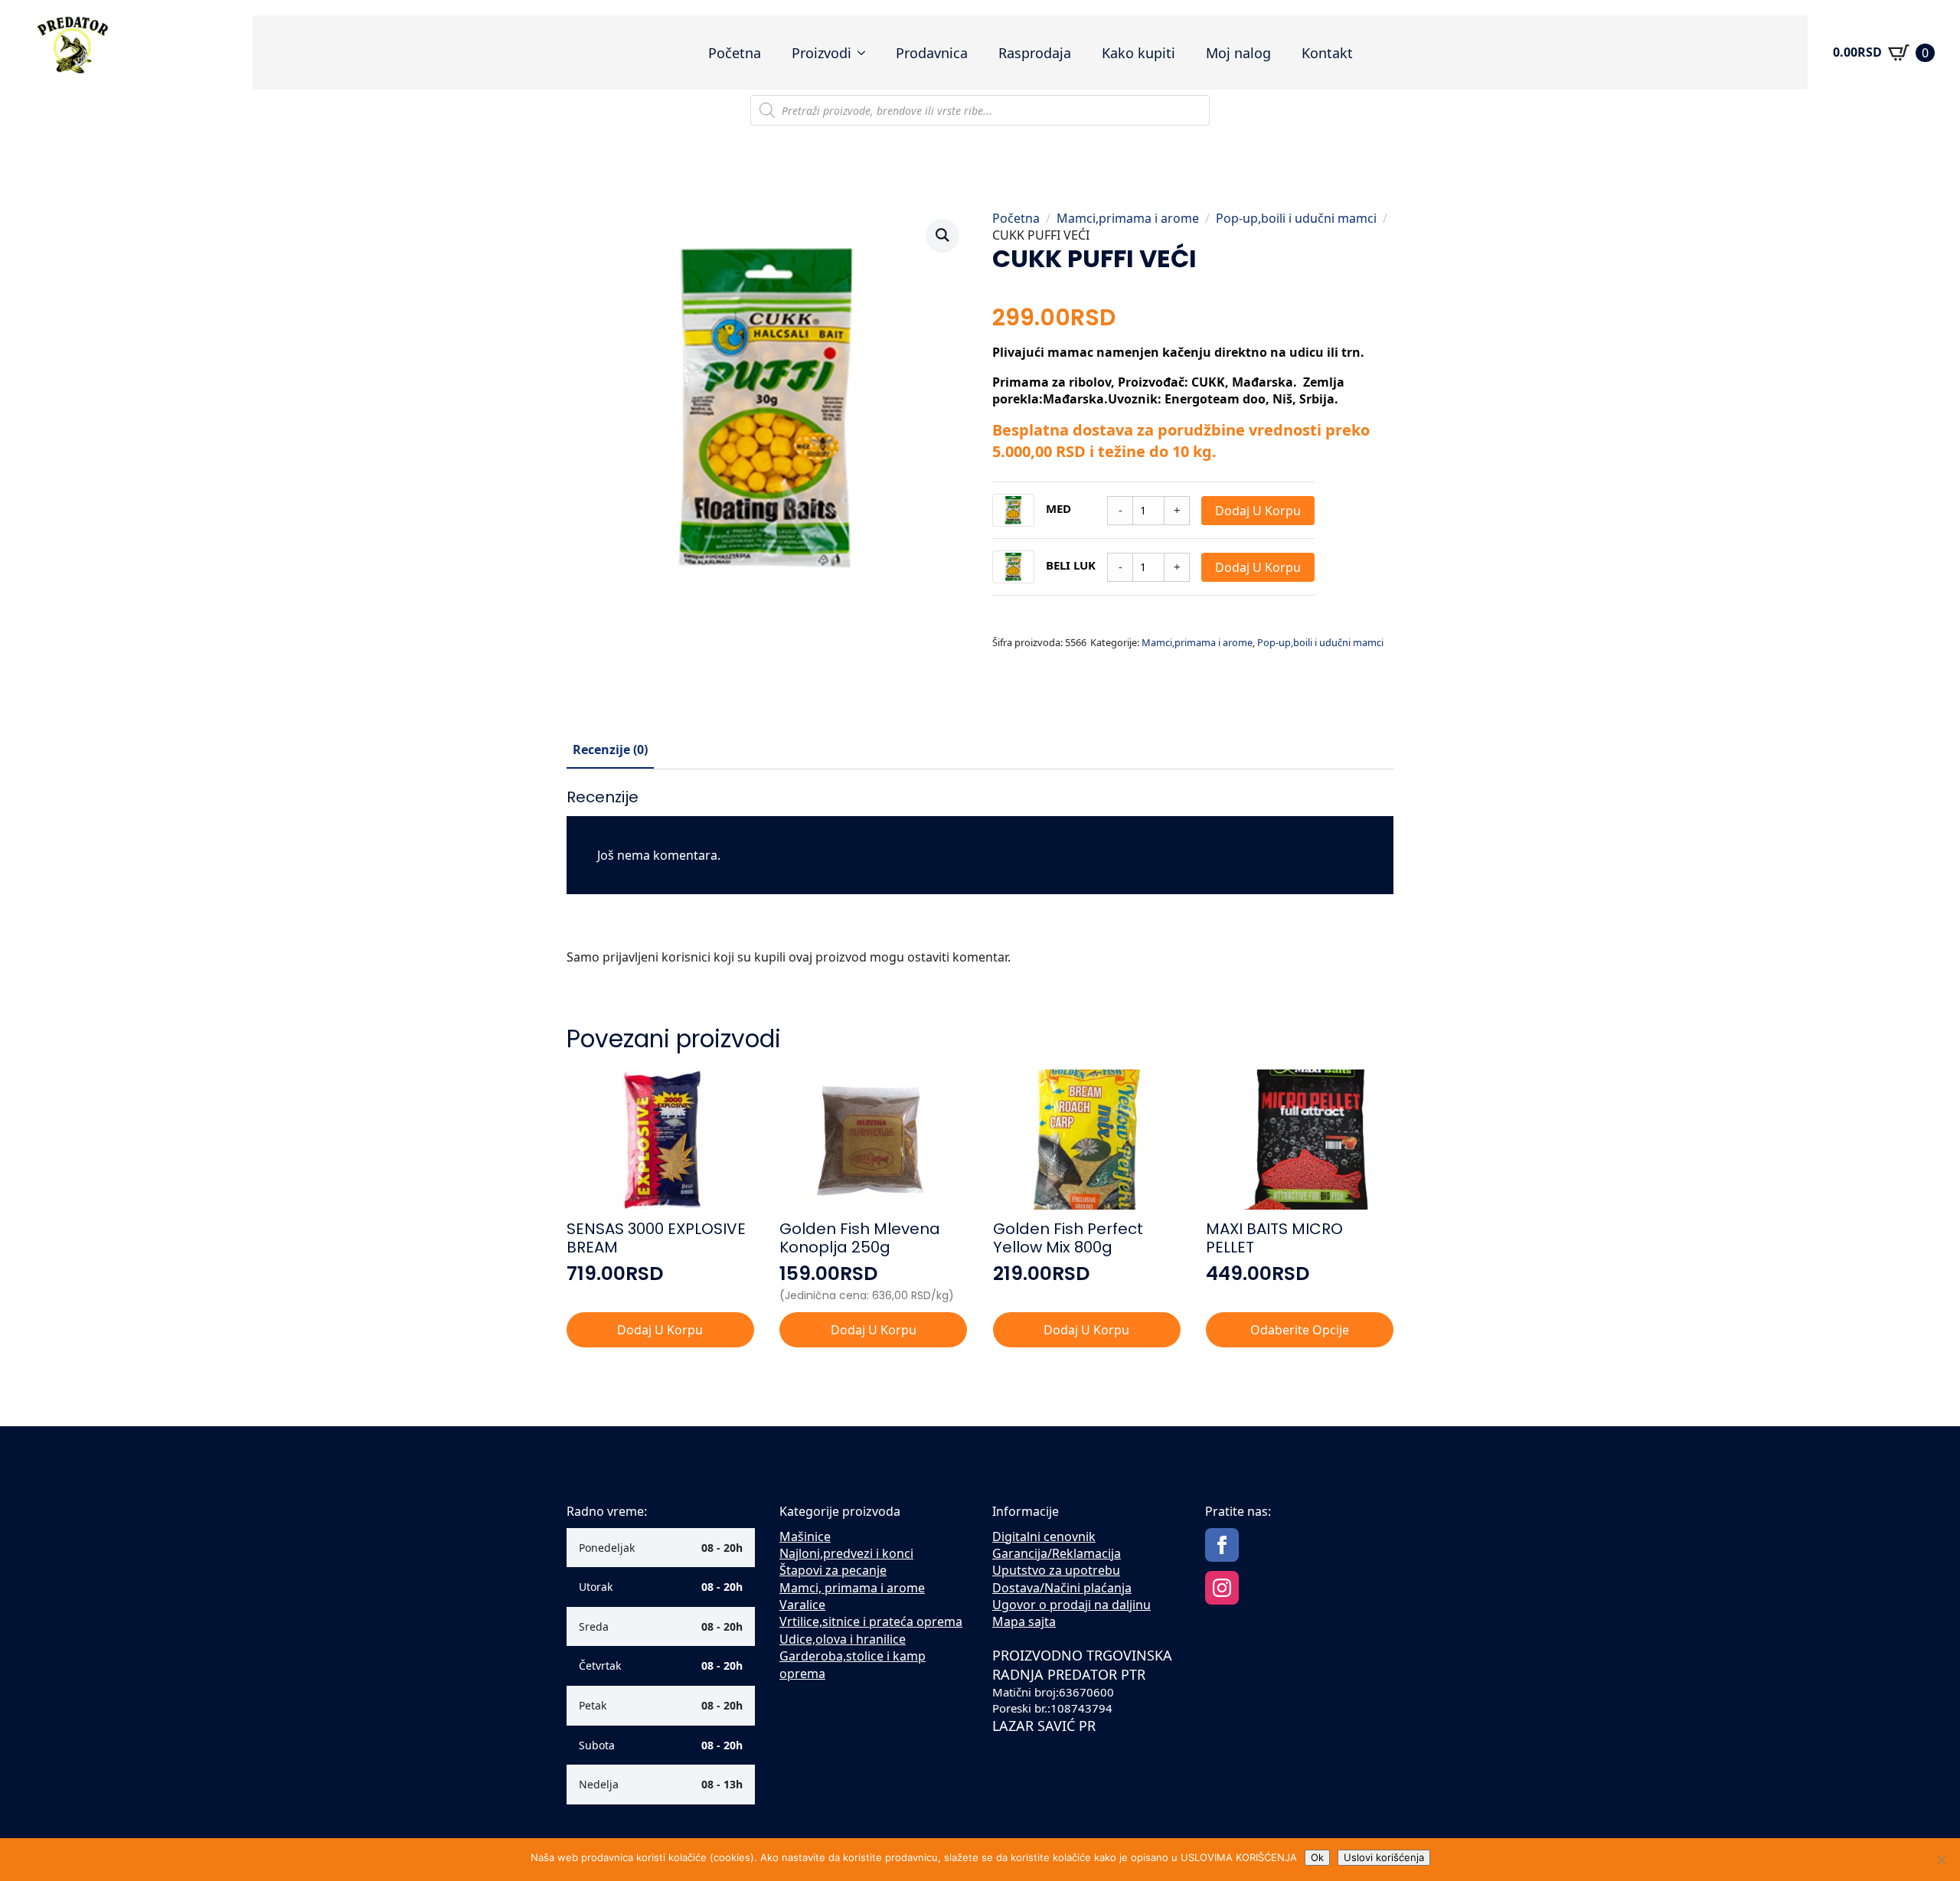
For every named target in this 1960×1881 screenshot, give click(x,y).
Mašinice (805, 1536)
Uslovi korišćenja (1384, 1857)
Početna (735, 53)
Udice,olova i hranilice (843, 1639)
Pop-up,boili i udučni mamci (1296, 218)
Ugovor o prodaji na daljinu (1071, 1605)
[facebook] (1222, 1545)
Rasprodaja (1035, 53)
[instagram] (1222, 1588)
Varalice (802, 1605)
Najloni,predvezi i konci (846, 1553)
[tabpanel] (980, 883)
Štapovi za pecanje (833, 1570)
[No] (1941, 1860)
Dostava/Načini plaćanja (1062, 1588)
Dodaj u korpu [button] (660, 1330)
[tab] (610, 749)
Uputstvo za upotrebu (1056, 1570)
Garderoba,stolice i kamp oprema (853, 1664)
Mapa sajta (1024, 1621)
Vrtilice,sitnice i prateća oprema (871, 1621)
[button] (942, 235)
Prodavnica (932, 53)
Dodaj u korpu (1258, 511)
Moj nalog (1238, 53)
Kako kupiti (1138, 53)
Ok (1317, 1857)
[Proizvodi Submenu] (866, 53)
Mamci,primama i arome (1128, 218)
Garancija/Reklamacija (1057, 1553)
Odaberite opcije (1300, 1330)
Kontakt (1327, 53)
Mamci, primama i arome (852, 1588)
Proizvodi (822, 53)
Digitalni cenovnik (1044, 1536)
